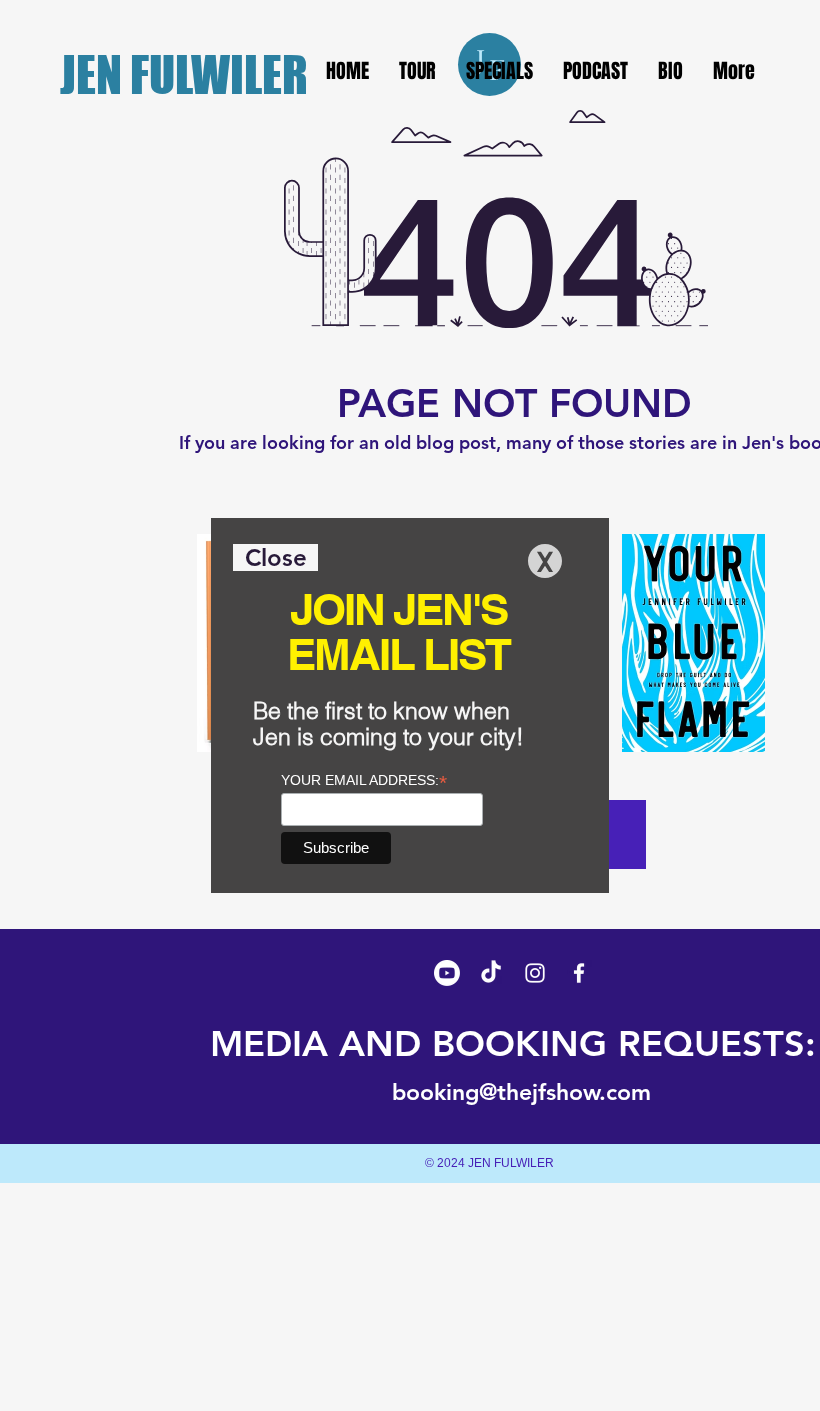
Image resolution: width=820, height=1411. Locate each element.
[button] (275, 557)
